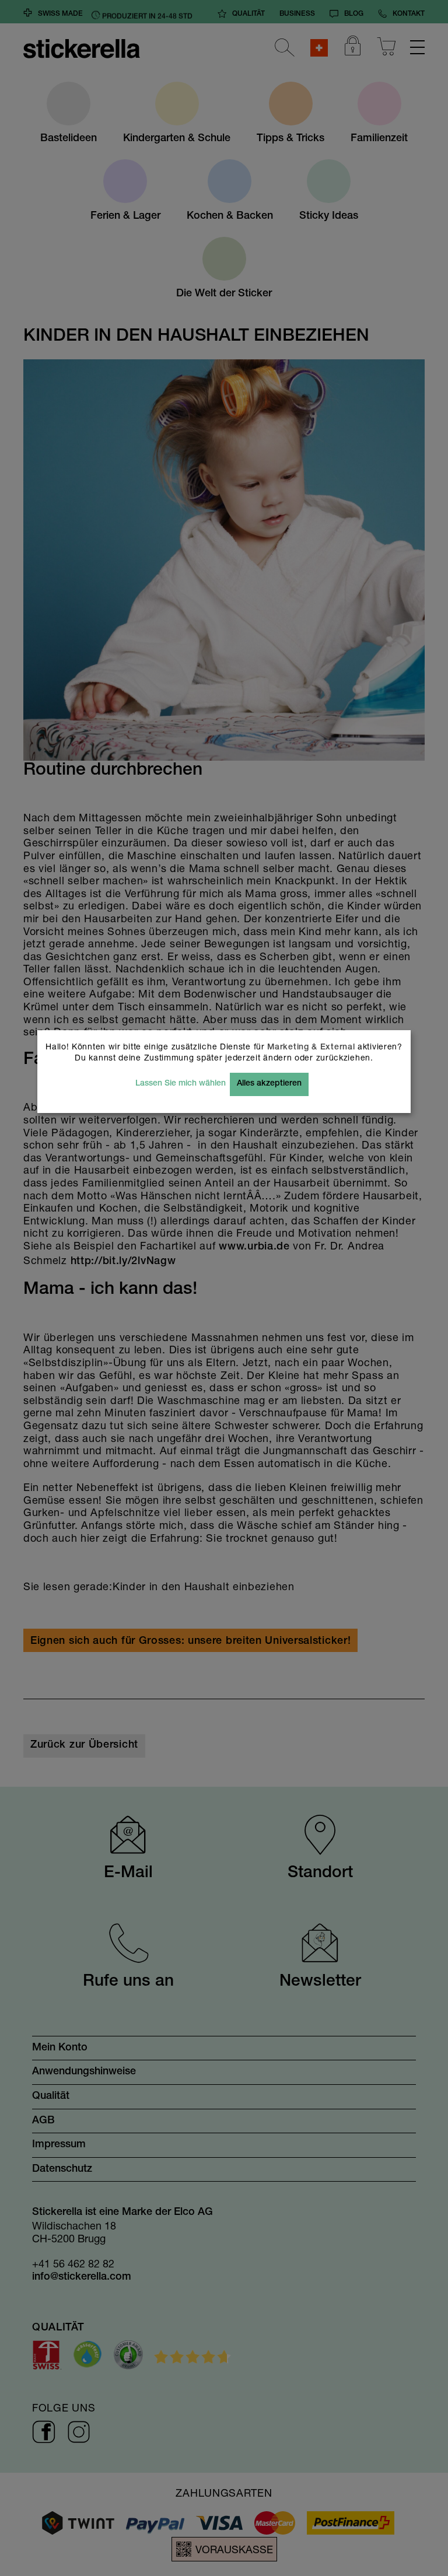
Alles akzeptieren (269, 1084)
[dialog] (224, 1288)
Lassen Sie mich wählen (181, 1084)
